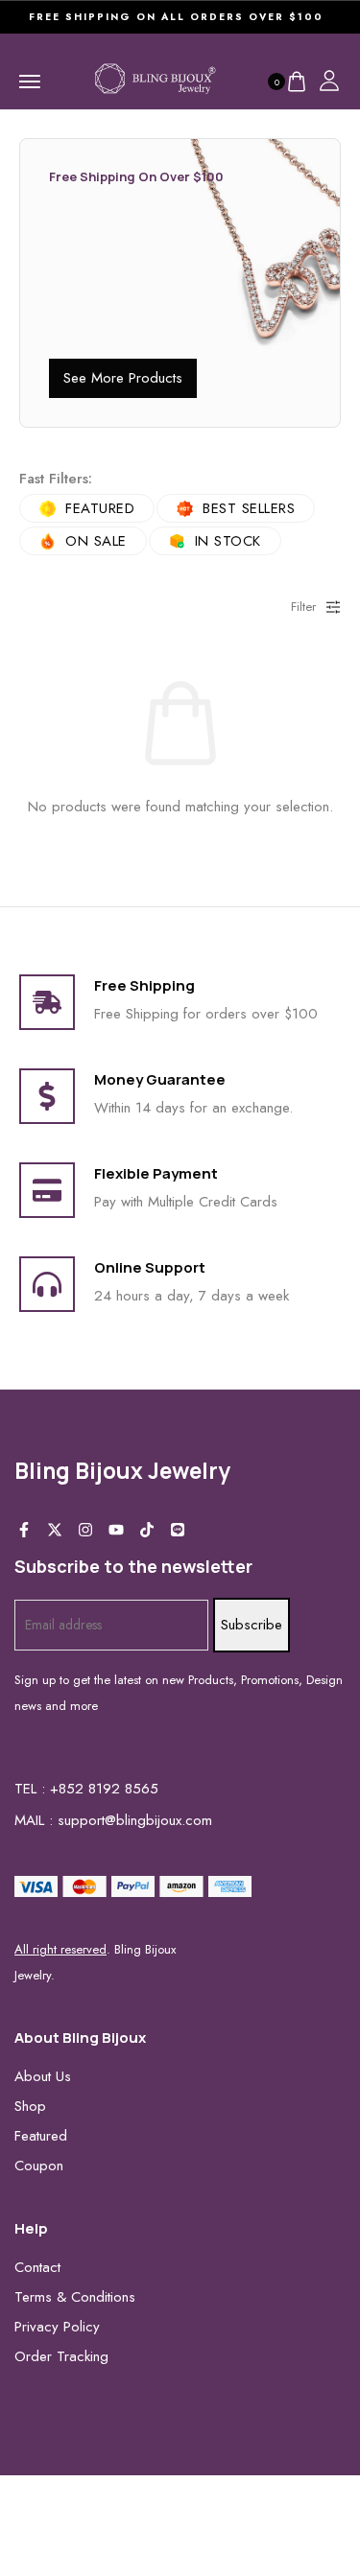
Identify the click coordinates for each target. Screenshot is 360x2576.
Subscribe (252, 1625)
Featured (100, 508)
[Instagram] (85, 1530)
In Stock (228, 541)
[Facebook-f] (24, 1530)
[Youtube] (116, 1530)
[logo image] (156, 80)
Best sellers (249, 508)
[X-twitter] (55, 1530)
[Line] (178, 1530)
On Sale (96, 541)
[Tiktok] (147, 1530)
